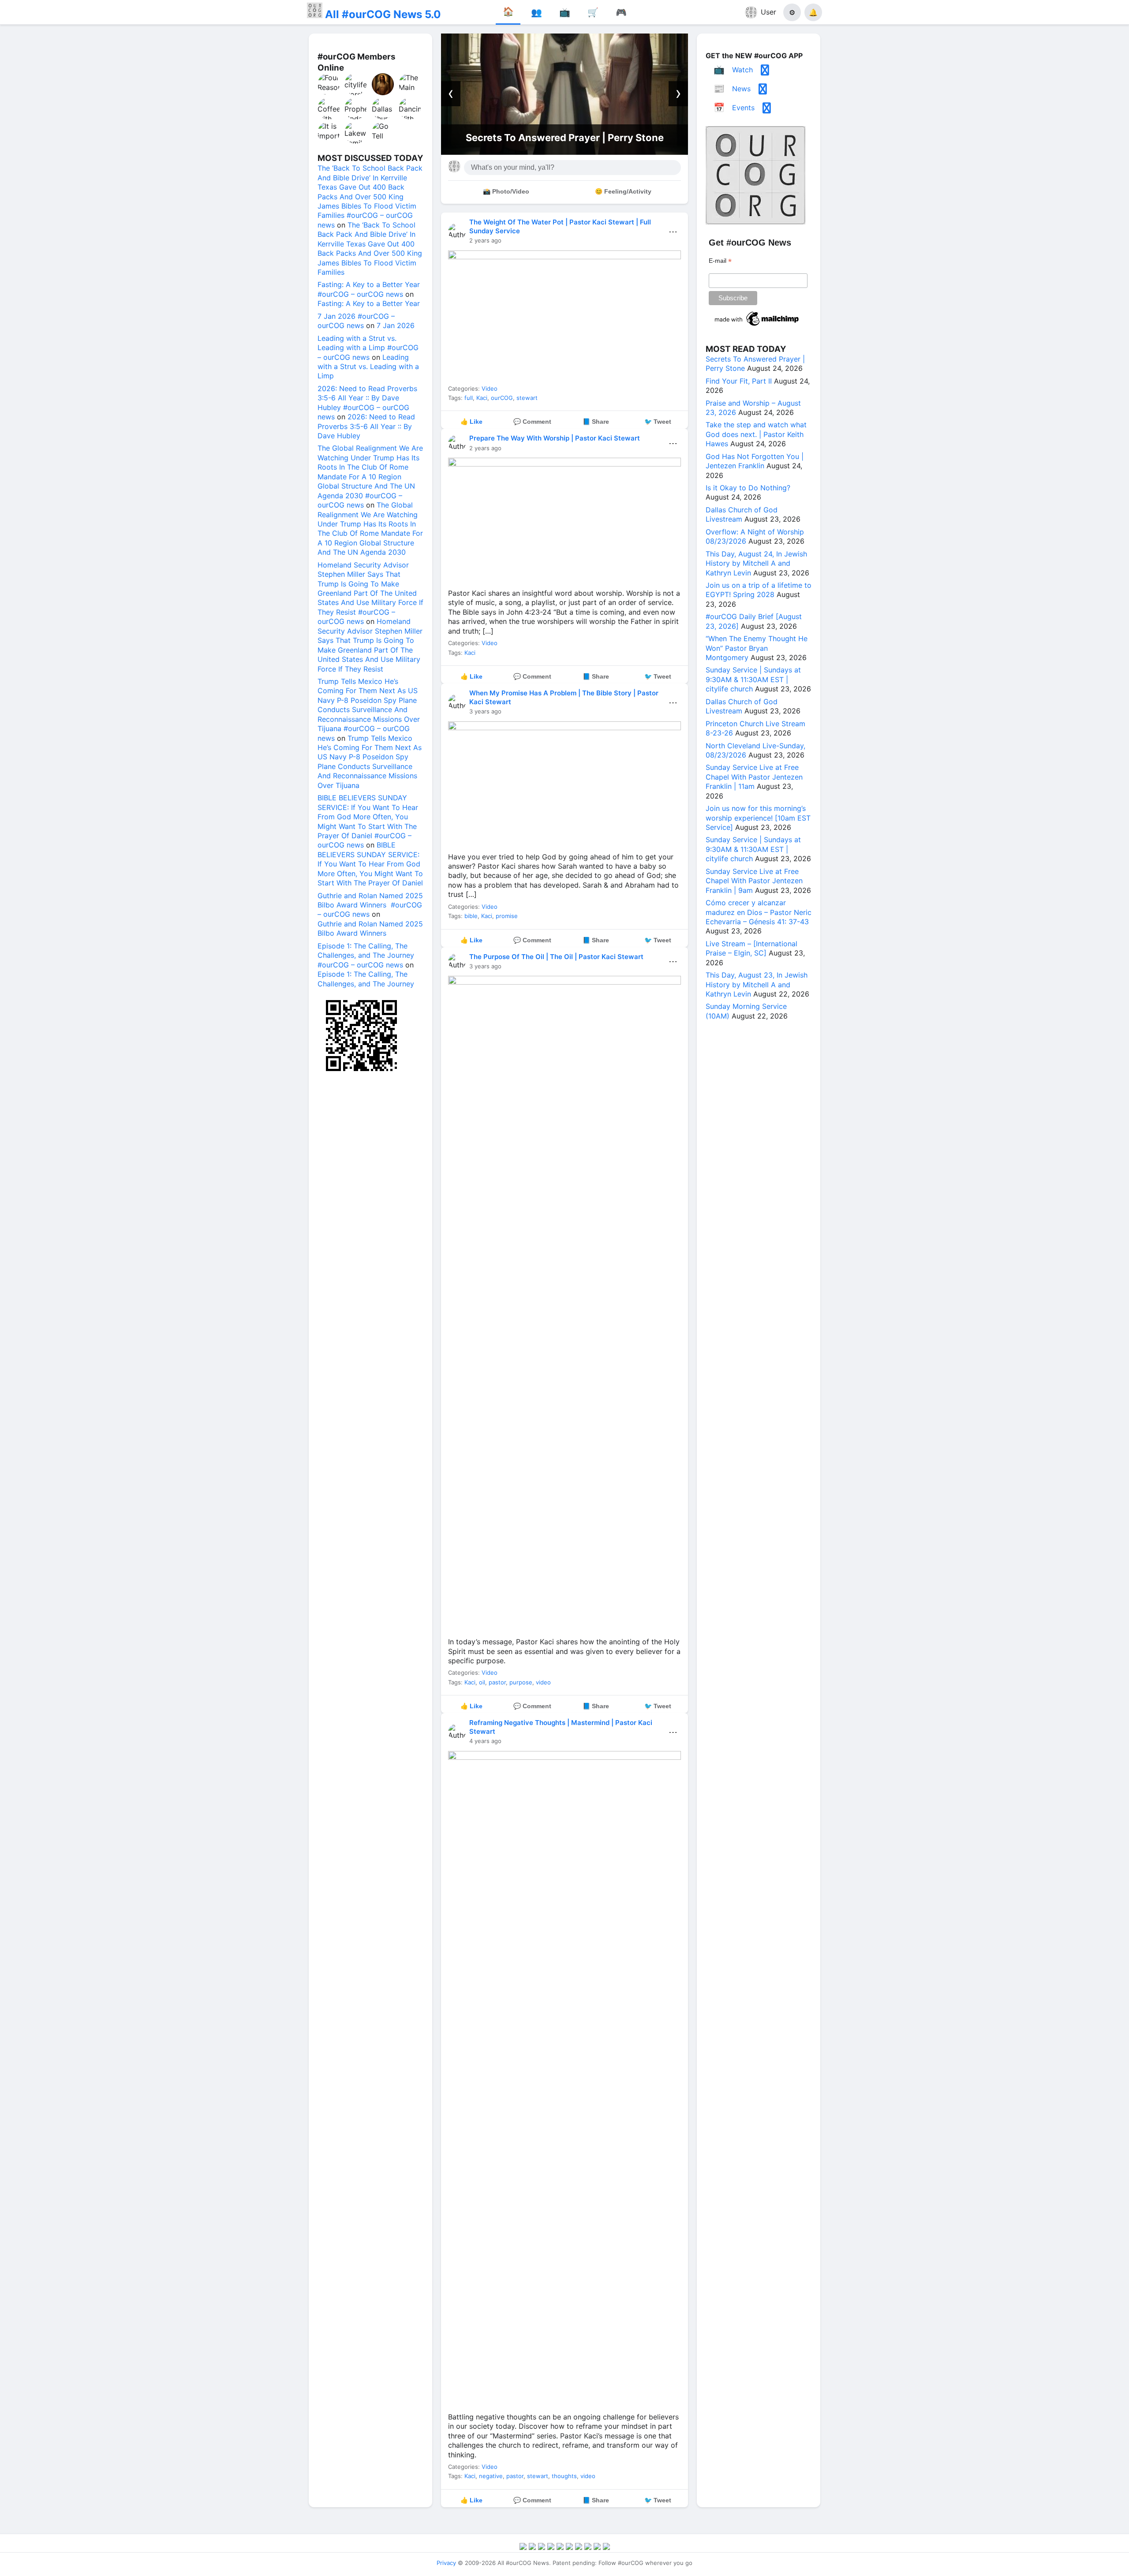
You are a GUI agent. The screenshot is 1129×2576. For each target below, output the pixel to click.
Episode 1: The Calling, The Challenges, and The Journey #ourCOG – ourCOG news (366, 955)
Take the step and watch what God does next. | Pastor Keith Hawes (756, 434)
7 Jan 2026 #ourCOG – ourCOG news (356, 321)
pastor (497, 1682)
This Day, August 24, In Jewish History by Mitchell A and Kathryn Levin (756, 563)
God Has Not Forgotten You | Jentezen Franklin (755, 461)
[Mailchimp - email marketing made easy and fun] (757, 326)
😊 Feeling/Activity (623, 191)
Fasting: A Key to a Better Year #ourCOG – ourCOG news (369, 289)
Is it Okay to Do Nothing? (748, 488)
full (469, 398)
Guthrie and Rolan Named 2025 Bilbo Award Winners (370, 928)
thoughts (564, 2476)
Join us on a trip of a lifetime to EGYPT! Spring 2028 (759, 590)
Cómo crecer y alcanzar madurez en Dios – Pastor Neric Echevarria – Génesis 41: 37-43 (759, 912)
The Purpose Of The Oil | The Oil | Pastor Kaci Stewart (556, 957)
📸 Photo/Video (506, 191)
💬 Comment (532, 422)
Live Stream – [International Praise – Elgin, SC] (751, 948)
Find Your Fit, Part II (564, 138)
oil (482, 1682)
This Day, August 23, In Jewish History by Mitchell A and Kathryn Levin (757, 984)
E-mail (720, 261)
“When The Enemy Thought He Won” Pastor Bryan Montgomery (757, 648)
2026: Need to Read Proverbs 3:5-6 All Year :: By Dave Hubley (366, 426)
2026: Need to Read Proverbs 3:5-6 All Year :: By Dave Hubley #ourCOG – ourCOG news (367, 403)
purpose (521, 1682)
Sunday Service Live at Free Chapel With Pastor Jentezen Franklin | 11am (754, 777)
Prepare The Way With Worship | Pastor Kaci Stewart (555, 438)
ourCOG (502, 398)
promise (507, 916)
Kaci (482, 398)
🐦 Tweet (658, 422)
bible (471, 916)
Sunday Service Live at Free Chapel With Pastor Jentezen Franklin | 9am (754, 881)
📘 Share (596, 422)
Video (490, 388)
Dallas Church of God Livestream (742, 514)
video (543, 1682)
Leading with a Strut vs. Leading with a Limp (368, 367)
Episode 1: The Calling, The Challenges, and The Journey (366, 979)
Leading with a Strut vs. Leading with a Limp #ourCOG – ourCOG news (368, 348)
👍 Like (471, 422)
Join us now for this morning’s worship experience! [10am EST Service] (758, 818)
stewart (527, 398)
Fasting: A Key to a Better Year (369, 303)
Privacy (446, 2563)
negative (491, 2476)
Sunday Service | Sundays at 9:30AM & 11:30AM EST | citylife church (753, 679)
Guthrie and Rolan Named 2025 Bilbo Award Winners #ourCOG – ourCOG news (370, 905)
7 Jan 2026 (396, 325)
